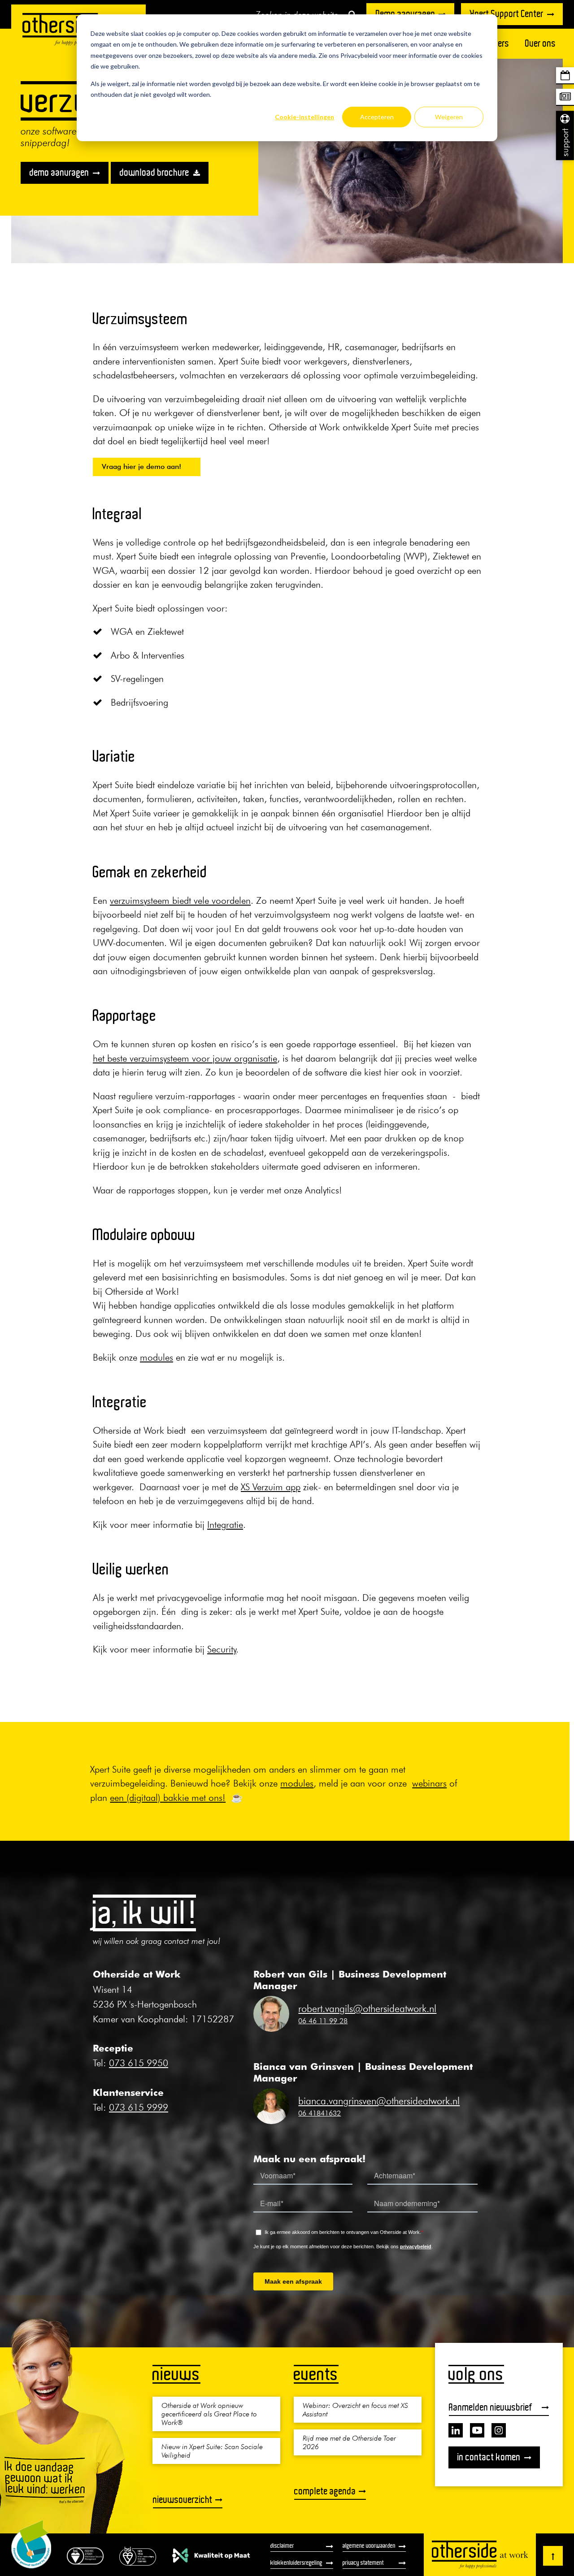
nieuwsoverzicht (183, 2500)
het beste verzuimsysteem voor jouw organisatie (185, 1058)
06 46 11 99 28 (323, 2021)
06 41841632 (320, 2113)
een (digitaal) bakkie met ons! (168, 1798)
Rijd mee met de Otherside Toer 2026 (349, 2442)
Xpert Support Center (507, 14)
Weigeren (449, 117)
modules (157, 1357)
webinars (429, 1783)
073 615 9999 (139, 2107)
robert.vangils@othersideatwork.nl (367, 2008)
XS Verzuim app (271, 1487)
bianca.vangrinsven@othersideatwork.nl (379, 2101)
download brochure (154, 173)
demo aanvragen (59, 173)
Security (222, 1649)
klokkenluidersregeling (296, 2563)
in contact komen (489, 2457)
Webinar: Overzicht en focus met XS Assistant (355, 2409)
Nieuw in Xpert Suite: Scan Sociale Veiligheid (212, 2451)
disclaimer (282, 2546)
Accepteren (377, 117)
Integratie (225, 1524)
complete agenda (325, 2491)
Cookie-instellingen (304, 117)
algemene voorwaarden (369, 2546)
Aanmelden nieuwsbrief (491, 2407)
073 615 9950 (139, 2063)
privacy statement (363, 2563)
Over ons (541, 43)
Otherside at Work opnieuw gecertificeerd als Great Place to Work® (209, 2414)
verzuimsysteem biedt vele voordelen (180, 900)
